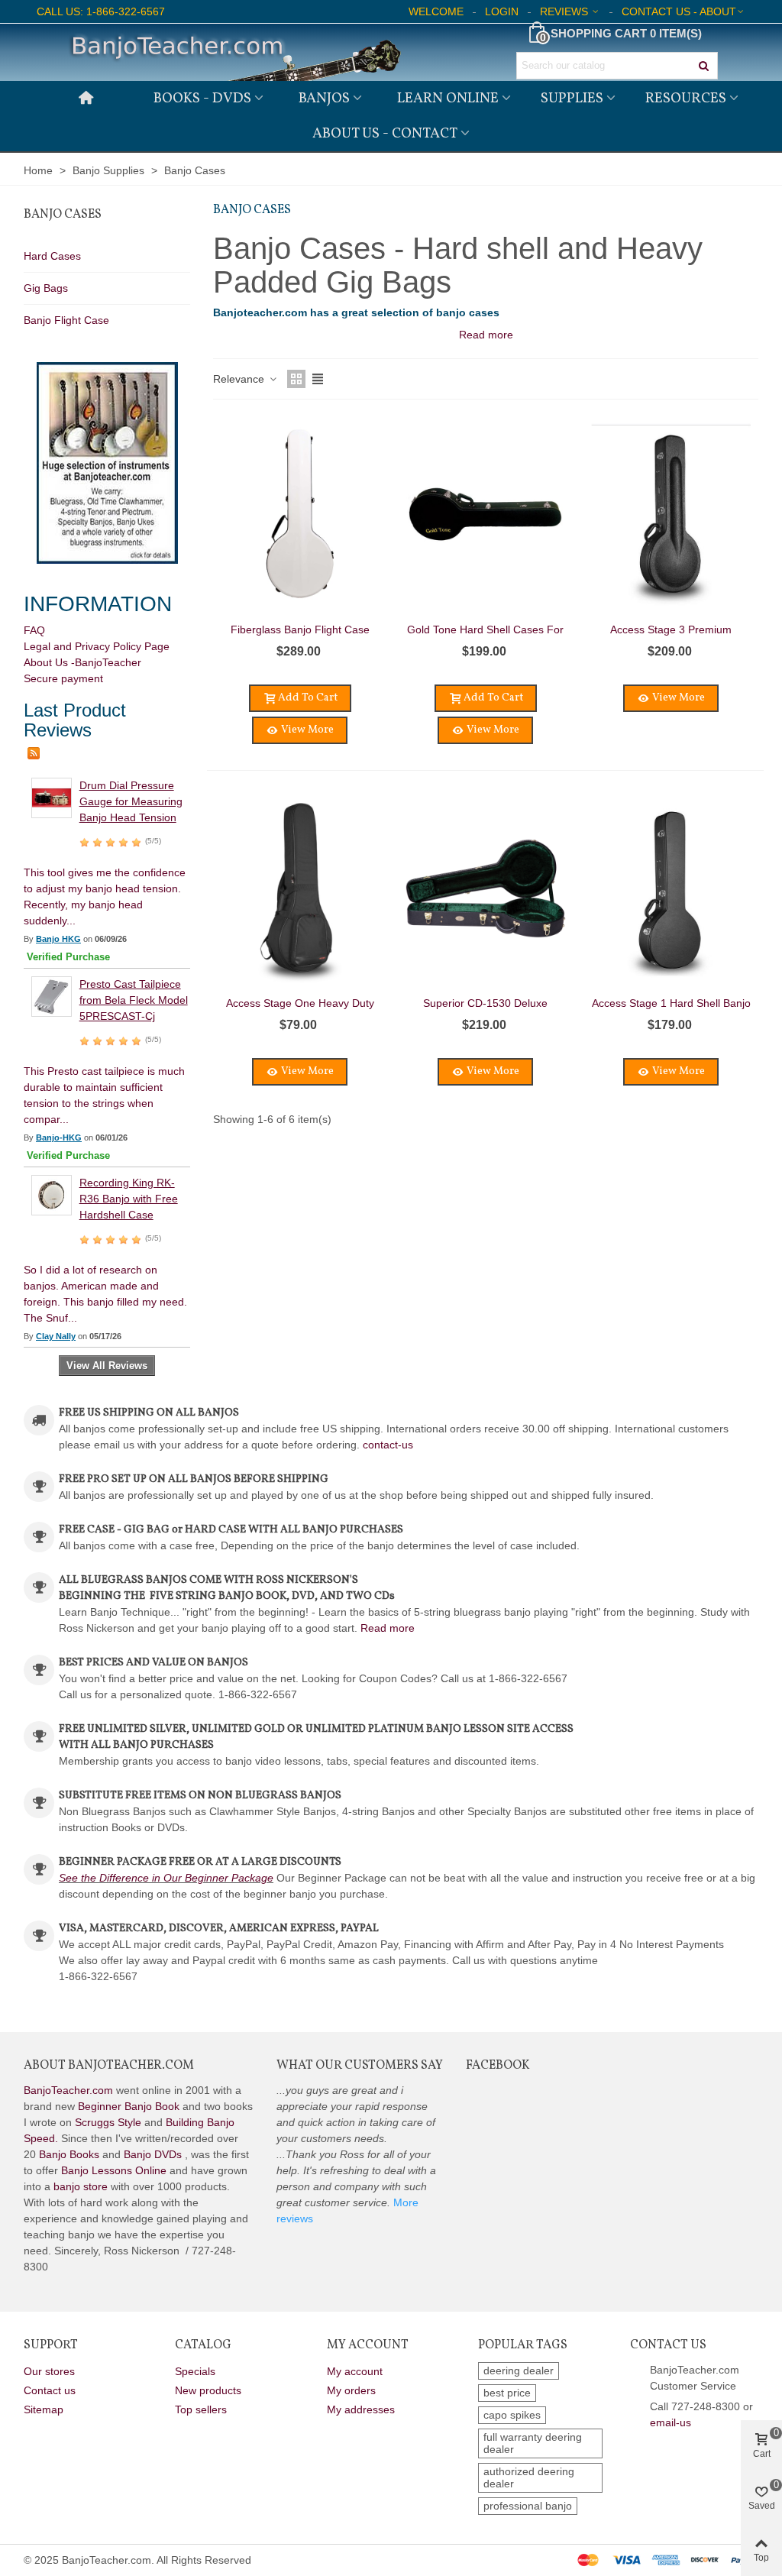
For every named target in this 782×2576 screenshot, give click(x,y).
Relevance (240, 379)
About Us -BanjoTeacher (82, 662)
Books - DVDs (202, 99)
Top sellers (201, 2409)
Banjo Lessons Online (114, 2170)
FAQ (34, 630)
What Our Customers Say (360, 2066)
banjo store (81, 2186)
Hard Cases (52, 256)
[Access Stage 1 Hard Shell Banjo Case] (671, 889)
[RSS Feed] (34, 752)
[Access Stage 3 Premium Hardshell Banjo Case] (671, 515)
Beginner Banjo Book (129, 2106)
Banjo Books (69, 2154)
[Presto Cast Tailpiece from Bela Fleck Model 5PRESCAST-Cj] (52, 995)
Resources (686, 99)
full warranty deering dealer (533, 2443)
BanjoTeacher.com (68, 2090)
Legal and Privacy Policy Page (97, 646)
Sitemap (44, 2409)
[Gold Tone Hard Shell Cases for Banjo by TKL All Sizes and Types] (486, 515)
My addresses (361, 2409)
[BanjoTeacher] (234, 52)
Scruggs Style (108, 2122)
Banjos (324, 99)
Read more (388, 1628)
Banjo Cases (63, 215)
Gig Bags (46, 288)
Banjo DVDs (153, 2154)
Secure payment (63, 678)
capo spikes (512, 2415)
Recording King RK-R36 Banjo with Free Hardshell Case (129, 1199)
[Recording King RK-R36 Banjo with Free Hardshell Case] (52, 1194)
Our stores (49, 2371)
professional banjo (528, 2506)
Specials (195, 2371)
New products (208, 2390)
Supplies (572, 99)
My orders (351, 2390)
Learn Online (448, 99)
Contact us (50, 2390)
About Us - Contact (385, 134)
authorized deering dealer (529, 2477)
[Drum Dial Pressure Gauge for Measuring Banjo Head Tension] (52, 797)
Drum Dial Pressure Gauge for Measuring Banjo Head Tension (131, 801)
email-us (671, 2422)
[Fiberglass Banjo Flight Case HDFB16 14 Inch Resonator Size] (300, 515)
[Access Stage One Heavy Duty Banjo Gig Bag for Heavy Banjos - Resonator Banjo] (300, 889)
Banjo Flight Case (66, 320)
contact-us (388, 1445)
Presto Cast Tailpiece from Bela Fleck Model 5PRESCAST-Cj (134, 1000)
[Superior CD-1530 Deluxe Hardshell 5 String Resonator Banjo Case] (486, 889)
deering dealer (519, 2371)
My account (355, 2371)
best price (507, 2393)
